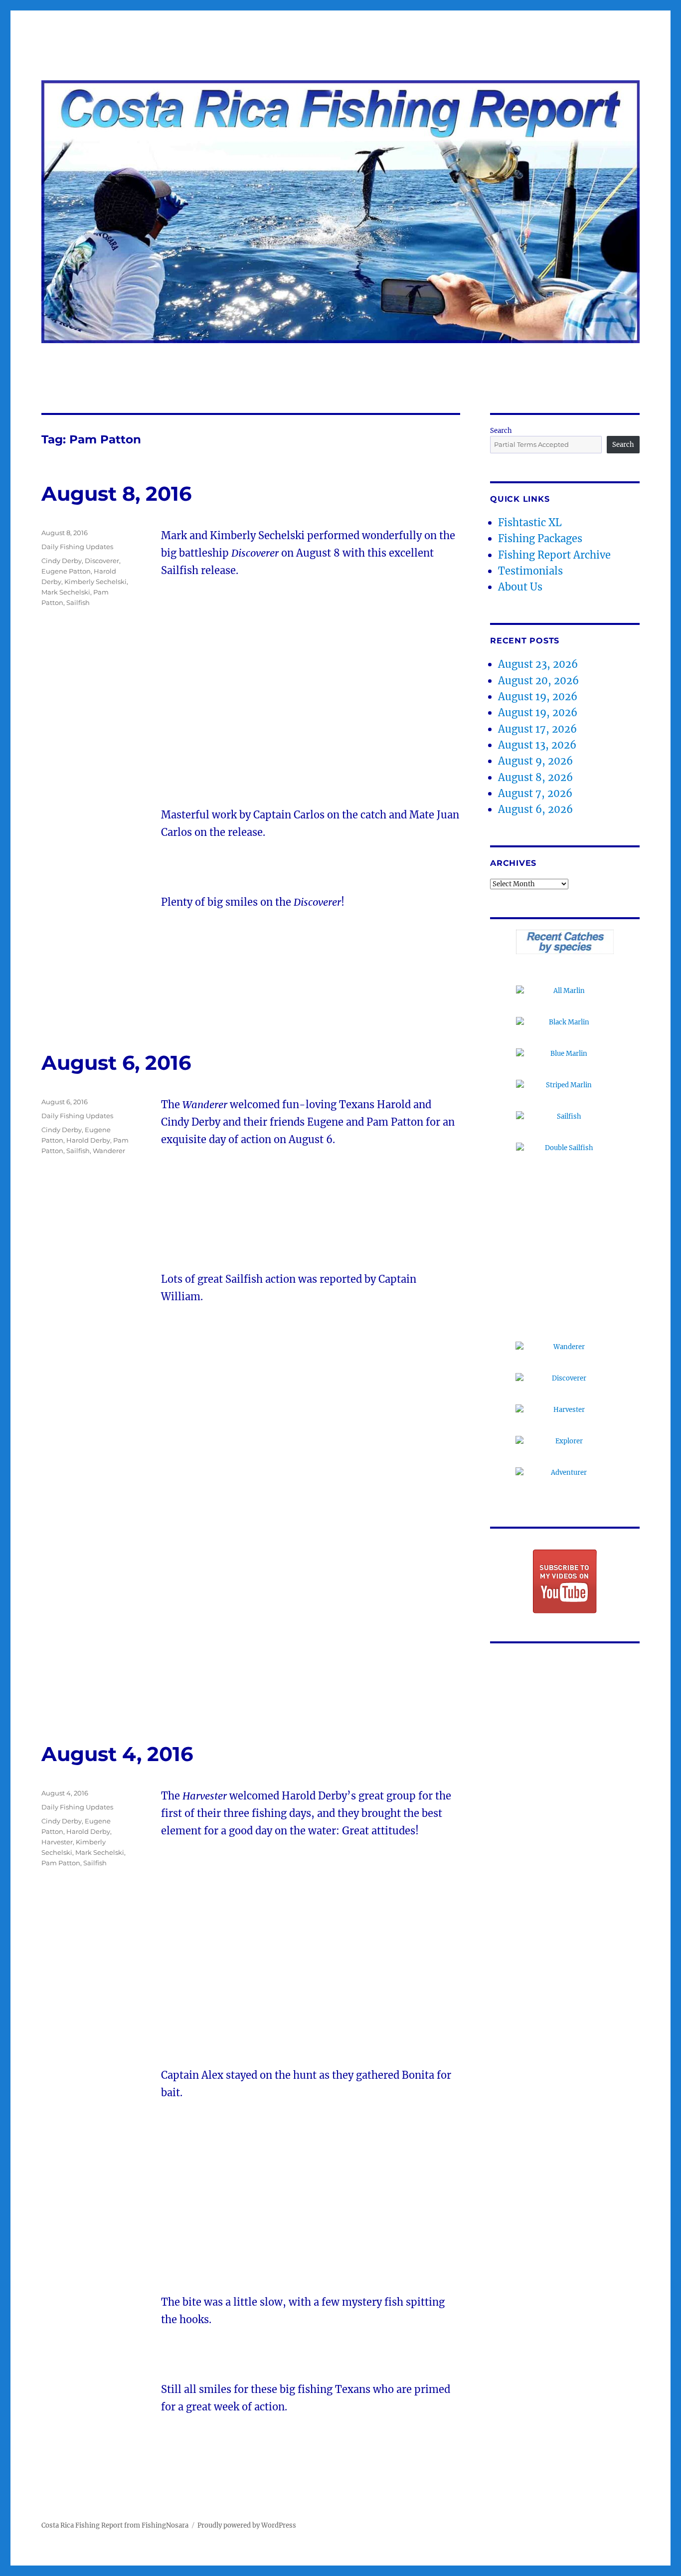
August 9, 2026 (535, 761)
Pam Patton (61, 1863)
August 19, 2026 (538, 696)
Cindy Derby (62, 561)
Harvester (57, 1842)
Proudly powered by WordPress (247, 2525)
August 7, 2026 (535, 793)
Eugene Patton (66, 571)
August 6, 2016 (116, 1063)
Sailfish (78, 602)
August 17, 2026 (537, 729)
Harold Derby (88, 1140)
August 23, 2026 (538, 664)
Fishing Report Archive (554, 555)
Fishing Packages (540, 538)
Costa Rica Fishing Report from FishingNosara (115, 2525)
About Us (520, 587)
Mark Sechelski (66, 592)
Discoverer (102, 561)
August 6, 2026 (535, 809)
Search (501, 431)
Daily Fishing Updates (77, 547)
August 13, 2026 (537, 745)
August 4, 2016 (117, 1754)
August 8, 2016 (116, 494)
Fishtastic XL (530, 522)
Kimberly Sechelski (95, 582)
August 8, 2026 (535, 777)
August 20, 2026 (538, 681)
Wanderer (109, 1151)
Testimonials (530, 571)
